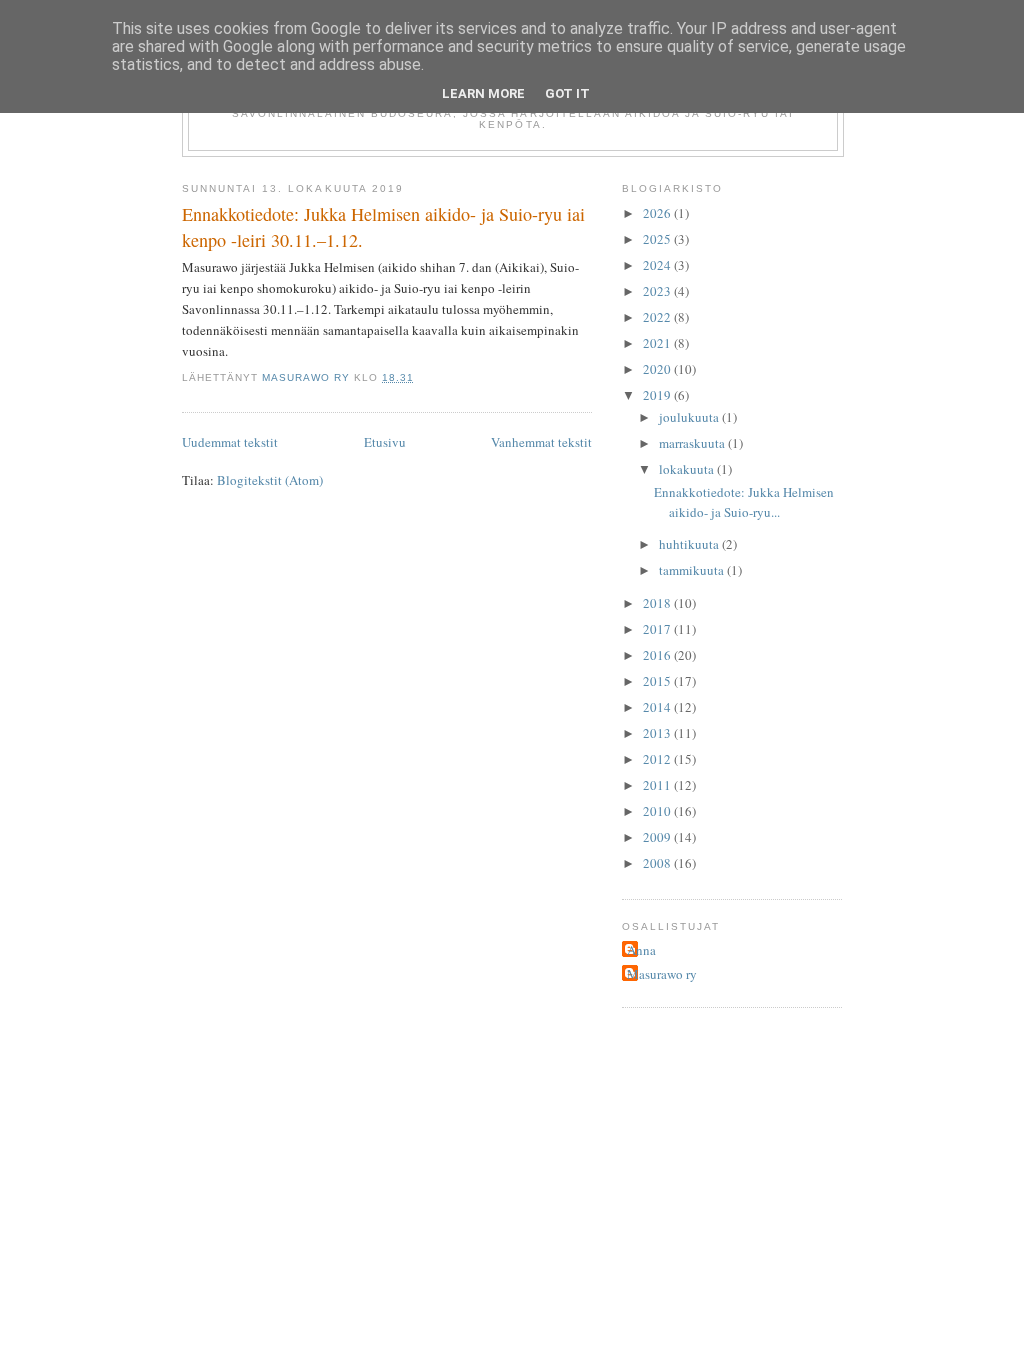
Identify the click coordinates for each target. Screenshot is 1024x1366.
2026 (658, 213)
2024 (658, 265)
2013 (658, 733)
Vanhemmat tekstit (541, 442)
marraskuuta (693, 443)
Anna (641, 950)
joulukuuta (690, 417)
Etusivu (385, 442)
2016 (658, 655)
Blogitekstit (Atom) (270, 480)
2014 (658, 707)
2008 (658, 863)
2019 (658, 395)
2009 (658, 837)
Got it (567, 93)
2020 (658, 369)
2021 (658, 343)
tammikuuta (693, 570)
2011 (658, 785)
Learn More (483, 93)
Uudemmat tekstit (230, 442)
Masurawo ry (662, 974)
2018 (658, 603)
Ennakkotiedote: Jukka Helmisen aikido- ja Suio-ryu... (744, 502)
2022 (658, 317)
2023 (658, 291)
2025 (658, 239)
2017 (658, 629)
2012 (658, 759)
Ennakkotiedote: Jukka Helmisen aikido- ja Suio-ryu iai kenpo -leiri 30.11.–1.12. (383, 226)
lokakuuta (688, 469)
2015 (658, 681)
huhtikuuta (690, 544)
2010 (658, 811)
